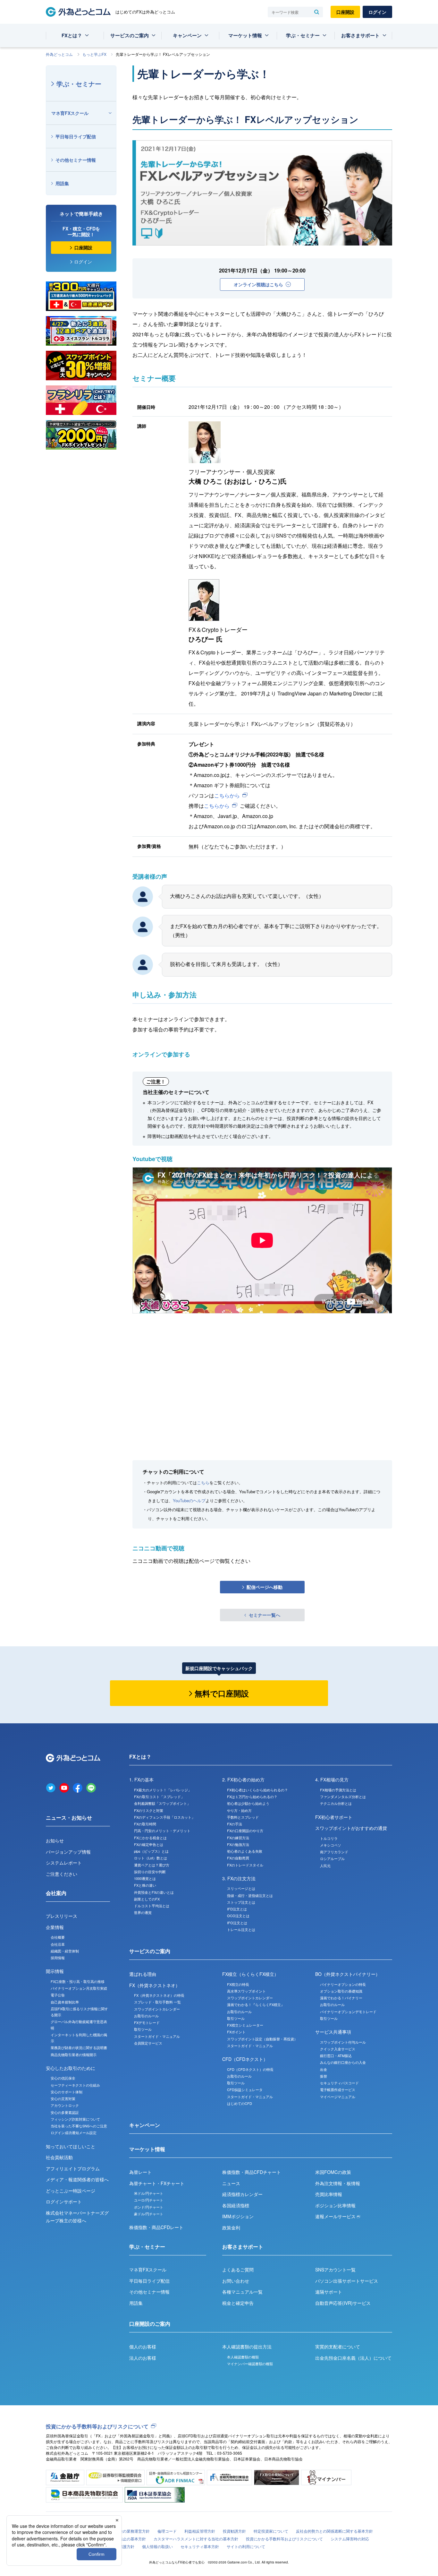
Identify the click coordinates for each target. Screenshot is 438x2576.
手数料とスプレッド (243, 1817)
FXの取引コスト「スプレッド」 (159, 1796)
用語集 (62, 183)
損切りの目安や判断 (150, 1872)
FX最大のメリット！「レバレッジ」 (163, 1790)
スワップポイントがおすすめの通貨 (351, 1828)
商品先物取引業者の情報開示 (74, 2055)
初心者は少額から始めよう (248, 1803)
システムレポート (64, 1863)
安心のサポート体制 (67, 2092)
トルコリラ (329, 1838)
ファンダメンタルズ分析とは (343, 1796)
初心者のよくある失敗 (245, 1851)
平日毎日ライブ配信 (76, 136)
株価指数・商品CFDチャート (252, 2172)
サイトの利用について (246, 2546)
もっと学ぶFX (94, 54)
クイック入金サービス (338, 2049)
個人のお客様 (143, 2347)
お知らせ (55, 1840)
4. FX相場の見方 (332, 1779)
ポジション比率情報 (335, 2205)
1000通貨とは (145, 1878)
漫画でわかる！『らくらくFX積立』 (256, 2004)
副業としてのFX (147, 1899)
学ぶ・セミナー (303, 35)
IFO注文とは (237, 1923)
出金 (324, 2069)
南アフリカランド (334, 1852)
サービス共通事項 (333, 2032)
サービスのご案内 (130, 35)
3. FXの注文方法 (239, 1878)
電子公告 (58, 1995)
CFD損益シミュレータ (245, 2089)
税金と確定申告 (238, 2303)
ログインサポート (64, 2201)
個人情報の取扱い (157, 2546)
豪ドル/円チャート (149, 2214)
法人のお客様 (143, 2358)
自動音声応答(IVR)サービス (343, 2303)
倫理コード (167, 2531)
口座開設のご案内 (150, 2324)
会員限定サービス (148, 2043)
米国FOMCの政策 (333, 2172)
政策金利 (231, 2227)
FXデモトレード (147, 2022)
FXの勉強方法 (238, 1844)
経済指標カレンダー (242, 2194)
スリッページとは (241, 1888)
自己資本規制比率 (65, 2002)
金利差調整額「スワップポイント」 (162, 1803)
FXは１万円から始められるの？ (252, 1796)
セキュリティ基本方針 (200, 2546)
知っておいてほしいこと (71, 2146)
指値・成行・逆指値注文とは (250, 1895)
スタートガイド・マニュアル (157, 2036)
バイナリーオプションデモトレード (348, 2012)
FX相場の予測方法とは (338, 1790)
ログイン (377, 12)
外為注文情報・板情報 (338, 2183)
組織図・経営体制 (65, 1951)
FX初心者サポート (334, 1817)
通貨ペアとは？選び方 (152, 1865)
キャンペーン (187, 35)
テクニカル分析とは (336, 1803)
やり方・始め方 (239, 1810)
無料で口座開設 (222, 1693)
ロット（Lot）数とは (151, 1858)
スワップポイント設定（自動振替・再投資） (262, 2039)
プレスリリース (62, 1916)
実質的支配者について (338, 2347)
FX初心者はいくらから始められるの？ (257, 1790)
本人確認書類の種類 (243, 2357)
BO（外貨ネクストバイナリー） (348, 1974)
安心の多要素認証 (65, 2112)
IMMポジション (238, 2216)
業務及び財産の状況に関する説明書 (79, 2047)
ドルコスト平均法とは (152, 1906)
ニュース (231, 2183)
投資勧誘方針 (234, 2531)
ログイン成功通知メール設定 (74, 2132)
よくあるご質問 (238, 2270)
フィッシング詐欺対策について (75, 2119)
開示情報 (55, 1971)
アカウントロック (65, 2105)
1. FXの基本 (141, 1779)
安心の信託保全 (63, 2078)
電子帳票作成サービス (338, 2089)
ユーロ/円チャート (149, 2200)
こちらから (227, 795)
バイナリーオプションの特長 (343, 1984)
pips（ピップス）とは (151, 1851)
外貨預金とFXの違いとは (154, 1892)
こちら (203, 1482)
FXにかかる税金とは (150, 1838)
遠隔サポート (329, 2292)
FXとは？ (72, 35)
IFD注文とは (237, 1909)
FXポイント (236, 2032)
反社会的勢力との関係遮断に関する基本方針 (334, 2531)
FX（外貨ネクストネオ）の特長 (159, 1995)
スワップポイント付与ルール (343, 2042)
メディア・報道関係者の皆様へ (77, 2179)
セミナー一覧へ (265, 1615)
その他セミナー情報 (76, 160)
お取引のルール (146, 2016)
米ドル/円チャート (149, 2193)
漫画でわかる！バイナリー (341, 1998)
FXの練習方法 (238, 1838)
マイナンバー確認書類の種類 (250, 2364)
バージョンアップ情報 (68, 1852)
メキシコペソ (331, 1845)
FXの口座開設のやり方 (245, 1831)
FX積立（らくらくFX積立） (250, 1974)
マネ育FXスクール (70, 113)
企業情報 (55, 1927)
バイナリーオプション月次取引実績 (79, 1988)
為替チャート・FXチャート (157, 2183)
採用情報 (58, 1958)
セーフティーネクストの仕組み (75, 2085)
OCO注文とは (238, 1916)
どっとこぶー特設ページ (71, 2191)
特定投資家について (271, 2531)
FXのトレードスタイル (245, 1865)
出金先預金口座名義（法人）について (353, 2358)
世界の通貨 (143, 1912)
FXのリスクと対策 (149, 1810)
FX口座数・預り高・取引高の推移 (78, 1981)
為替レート (140, 2172)
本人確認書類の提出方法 (247, 2347)
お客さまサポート (360, 35)
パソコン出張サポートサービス (347, 2281)
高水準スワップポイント (246, 1991)
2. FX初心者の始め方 (243, 1779)
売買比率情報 (329, 2194)
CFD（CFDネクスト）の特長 (250, 2069)
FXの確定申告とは (149, 1844)
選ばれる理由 (143, 1974)
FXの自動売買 (238, 1858)
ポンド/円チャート (149, 2207)
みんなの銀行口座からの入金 (343, 2062)
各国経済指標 (236, 2205)
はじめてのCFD (240, 2103)
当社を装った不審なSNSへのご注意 (79, 2126)
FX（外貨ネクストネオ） (155, 1985)
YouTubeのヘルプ (189, 1500)
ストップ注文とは (241, 1902)
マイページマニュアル (338, 2097)
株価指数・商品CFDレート (156, 2227)
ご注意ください (62, 1874)
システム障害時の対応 (350, 2539)
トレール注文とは (241, 1929)
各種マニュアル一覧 (242, 2292)
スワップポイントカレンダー (157, 2009)
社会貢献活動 (59, 2157)
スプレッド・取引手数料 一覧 (157, 2002)
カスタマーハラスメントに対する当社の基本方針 (196, 2539)
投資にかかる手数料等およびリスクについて (97, 2426)
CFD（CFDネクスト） (245, 2059)
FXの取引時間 (145, 1824)
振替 (324, 2076)
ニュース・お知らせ (69, 1818)
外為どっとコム (59, 54)
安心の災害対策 (63, 2098)
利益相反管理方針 (200, 2531)
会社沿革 (58, 1944)
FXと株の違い (145, 1885)
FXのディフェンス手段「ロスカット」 (164, 1817)
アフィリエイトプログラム (73, 2168)
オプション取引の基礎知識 (341, 1991)
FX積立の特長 (238, 1984)
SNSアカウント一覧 (335, 2270)
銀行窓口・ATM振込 (336, 2055)
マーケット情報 (245, 35)
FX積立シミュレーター (245, 2025)
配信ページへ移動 (265, 1587)
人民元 (325, 1865)
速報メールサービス (336, 2216)
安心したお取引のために (71, 2068)
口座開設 (345, 12)
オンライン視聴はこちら (258, 284)
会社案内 (56, 1893)
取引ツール (143, 2029)
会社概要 (58, 1937)
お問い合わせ (236, 2281)
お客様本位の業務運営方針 (127, 2531)
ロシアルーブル (332, 1858)
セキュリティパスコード (339, 2083)
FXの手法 (235, 1824)
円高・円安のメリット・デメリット (162, 1831)
